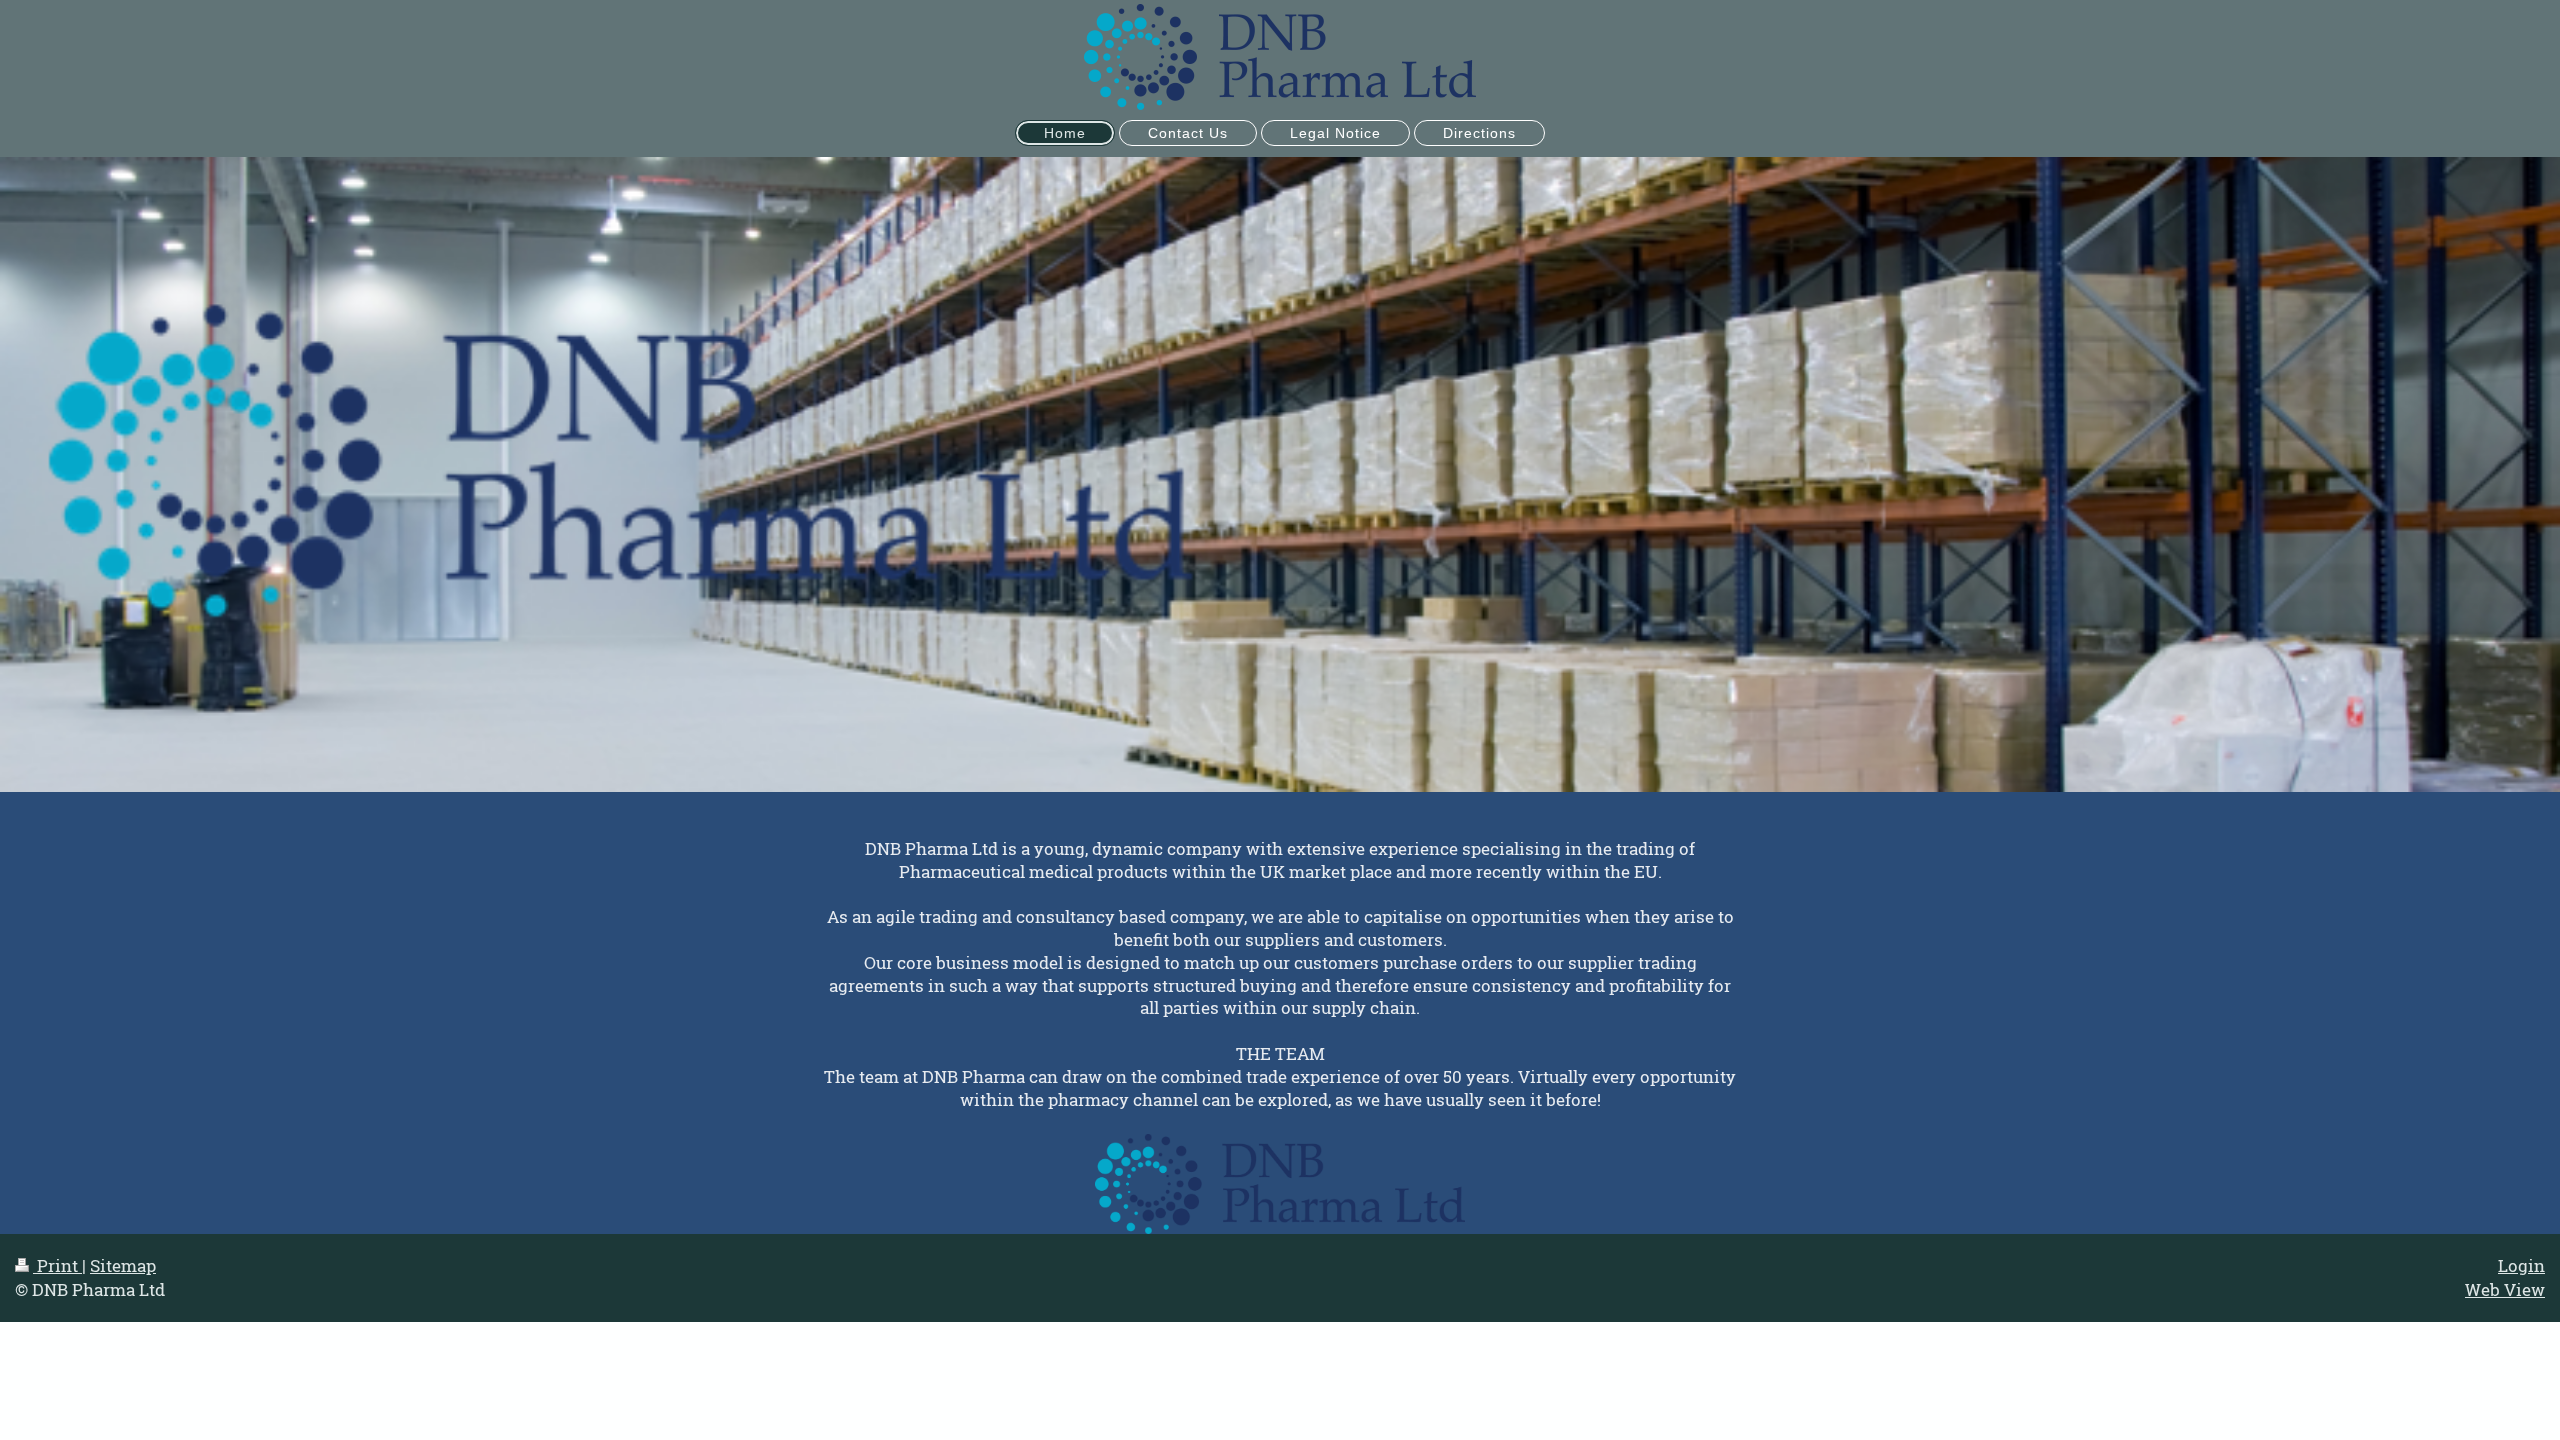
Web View (2505, 1289)
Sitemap (123, 1265)
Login (2521, 1265)
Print (57, 1265)
